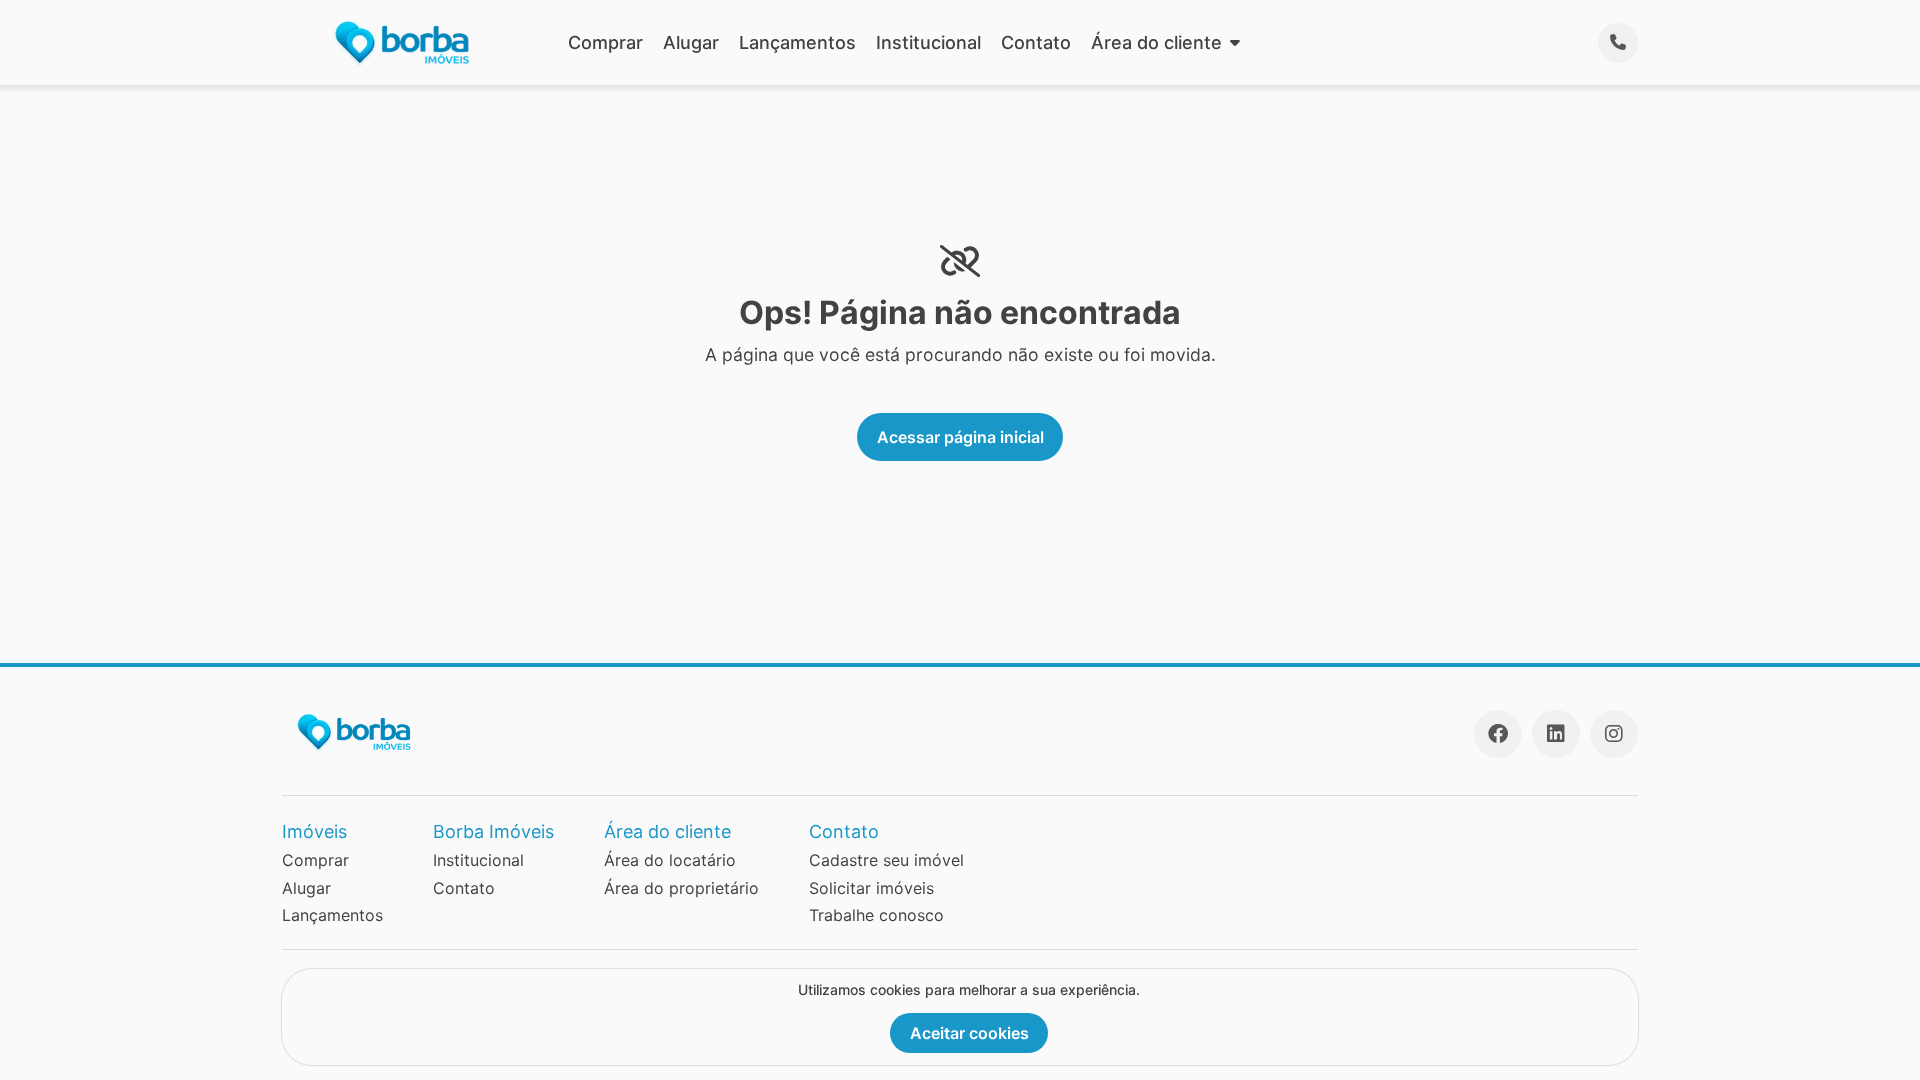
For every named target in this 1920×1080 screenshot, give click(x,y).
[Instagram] (1614, 734)
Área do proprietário (681, 888)
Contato (1036, 42)
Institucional (928, 42)
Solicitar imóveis (871, 888)
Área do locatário (670, 860)
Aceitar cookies (969, 1033)
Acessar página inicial (960, 437)
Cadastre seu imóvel (886, 860)
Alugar (691, 42)
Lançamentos (797, 42)
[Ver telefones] (1618, 43)
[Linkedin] (1556, 734)
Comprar (605, 42)
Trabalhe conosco (876, 915)
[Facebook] (1498, 734)
